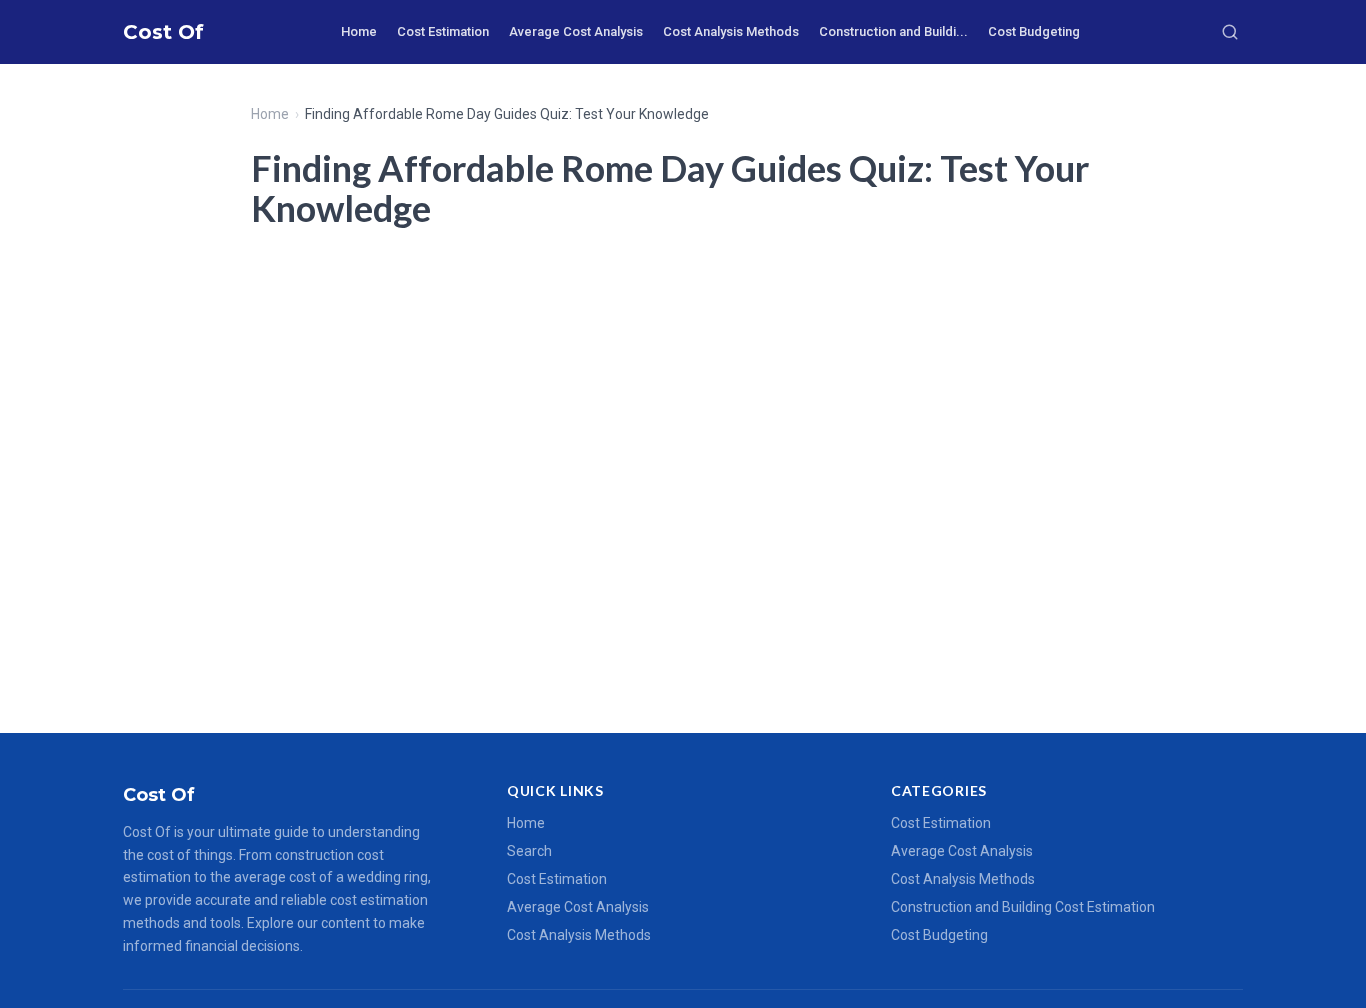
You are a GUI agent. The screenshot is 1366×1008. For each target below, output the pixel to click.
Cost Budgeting (1034, 31)
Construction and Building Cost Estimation (1023, 907)
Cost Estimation (443, 31)
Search (529, 851)
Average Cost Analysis (576, 31)
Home (359, 31)
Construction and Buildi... (893, 31)
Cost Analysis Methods (731, 31)
